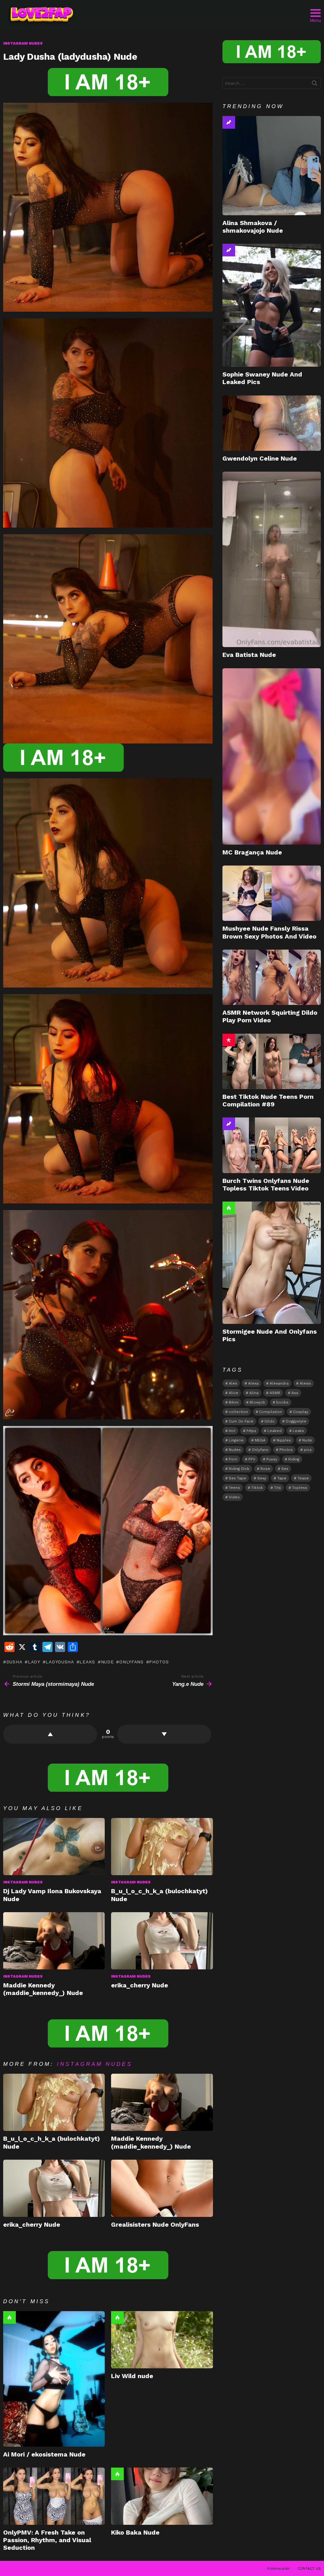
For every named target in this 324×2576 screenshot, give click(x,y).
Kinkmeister (278, 2568)
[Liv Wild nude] (162, 2340)
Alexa (253, 1383)
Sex (285, 1469)
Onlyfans (131, 1662)
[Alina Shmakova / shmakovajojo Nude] (272, 165)
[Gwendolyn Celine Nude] (272, 423)
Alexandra (279, 1383)
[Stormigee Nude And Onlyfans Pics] (272, 1263)
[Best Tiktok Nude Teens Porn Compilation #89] (272, 1061)
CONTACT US (309, 2568)
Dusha (14, 1662)
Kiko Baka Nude (135, 2532)
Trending (229, 122)
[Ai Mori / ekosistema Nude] (54, 2379)
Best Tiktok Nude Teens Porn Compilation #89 (268, 1100)
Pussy (272, 1459)
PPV (252, 1459)
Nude (107, 1662)
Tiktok (257, 1488)
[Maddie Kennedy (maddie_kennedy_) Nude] (54, 1941)
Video (234, 1497)
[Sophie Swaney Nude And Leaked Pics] (272, 305)
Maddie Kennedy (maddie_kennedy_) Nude (43, 1989)
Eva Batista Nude (249, 655)
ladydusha (60, 1662)
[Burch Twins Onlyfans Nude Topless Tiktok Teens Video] (272, 1145)
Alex (233, 1383)
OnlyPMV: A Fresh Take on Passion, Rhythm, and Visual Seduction (47, 2540)
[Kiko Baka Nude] (162, 2496)
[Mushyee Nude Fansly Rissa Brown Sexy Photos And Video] (272, 893)
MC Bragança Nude (252, 852)
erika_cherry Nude (140, 1985)
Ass (295, 1393)
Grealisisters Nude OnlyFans (155, 2224)
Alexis (305, 1383)
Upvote (50, 1734)
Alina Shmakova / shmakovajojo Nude (253, 227)
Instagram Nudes (23, 1882)
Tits (277, 1488)
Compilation (271, 1412)
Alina (254, 1393)
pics (308, 1450)
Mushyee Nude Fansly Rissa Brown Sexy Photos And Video (269, 932)
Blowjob (257, 1402)
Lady (34, 1662)
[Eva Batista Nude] (272, 559)
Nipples (284, 1440)
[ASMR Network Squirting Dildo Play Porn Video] (272, 977)
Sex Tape (237, 1478)
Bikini (234, 1402)
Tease (303, 1478)
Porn (233, 1459)
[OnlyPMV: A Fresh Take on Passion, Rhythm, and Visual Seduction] (54, 2496)
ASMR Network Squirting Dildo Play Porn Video (270, 1016)
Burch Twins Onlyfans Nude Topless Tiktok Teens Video (266, 1184)
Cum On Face (241, 1421)
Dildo (270, 1421)
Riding (294, 1459)
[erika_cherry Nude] (162, 1941)
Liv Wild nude (132, 2376)
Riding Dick (239, 1469)
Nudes (235, 1450)
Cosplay (301, 1412)
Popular (229, 1040)
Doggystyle (296, 1421)
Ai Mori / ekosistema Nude (44, 2454)
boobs (282, 1402)
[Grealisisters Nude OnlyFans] (162, 2188)
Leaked (274, 1431)
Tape (282, 1478)
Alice (234, 1393)
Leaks (87, 1662)
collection (238, 1412)
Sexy (262, 1478)
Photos (159, 1662)
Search (315, 84)
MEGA (260, 1440)
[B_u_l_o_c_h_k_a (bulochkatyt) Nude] (162, 1847)
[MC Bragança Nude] (272, 756)
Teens (234, 1488)
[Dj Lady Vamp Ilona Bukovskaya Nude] (54, 1847)
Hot (9, 2317)
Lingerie (236, 1440)
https (251, 1431)
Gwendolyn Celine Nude (260, 458)
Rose (265, 1469)
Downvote (164, 1734)
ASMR (275, 1393)
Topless (300, 1488)
